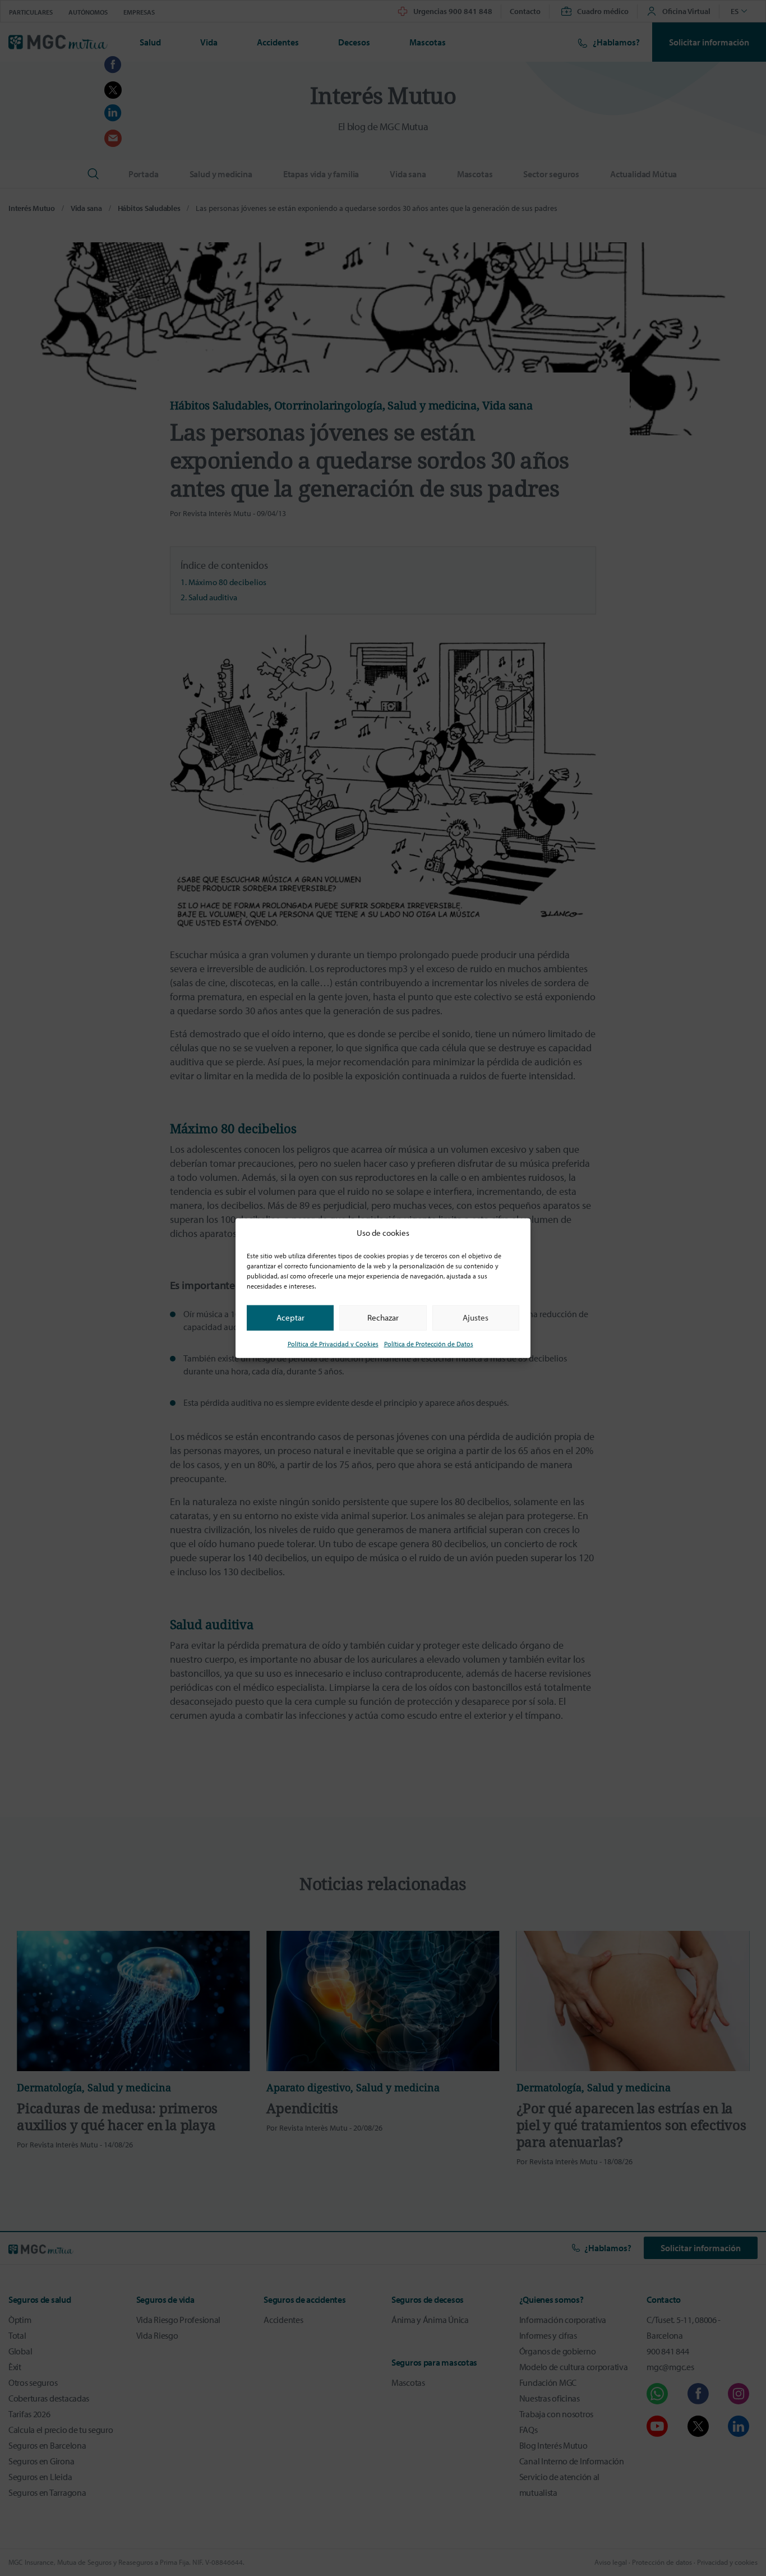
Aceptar (290, 1317)
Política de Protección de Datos (429, 1343)
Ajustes (476, 1317)
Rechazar (383, 1317)
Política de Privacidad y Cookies (333, 1343)
